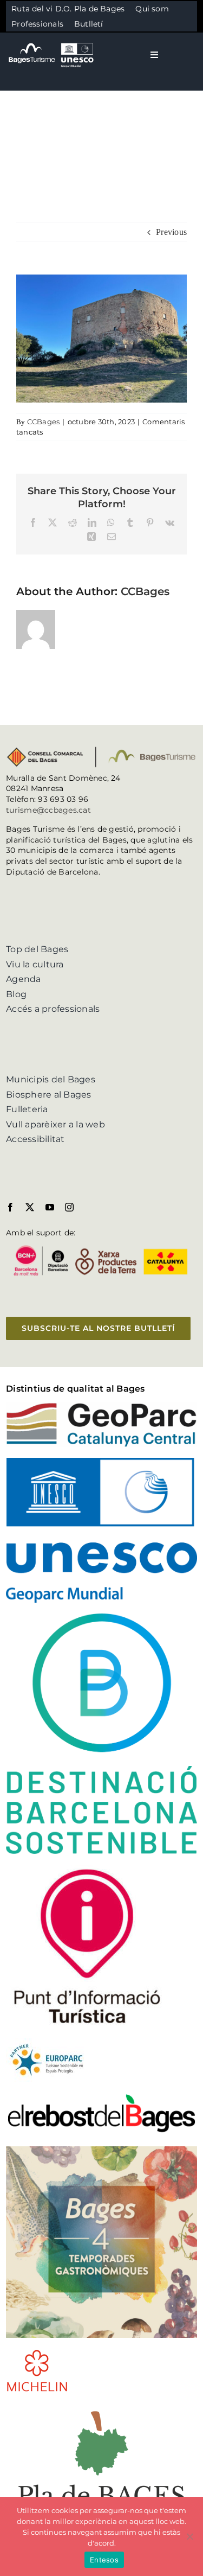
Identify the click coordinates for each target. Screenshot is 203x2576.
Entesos (104, 2560)
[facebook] (10, 1207)
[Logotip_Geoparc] (101, 1407)
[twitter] (30, 1207)
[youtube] (50, 1207)
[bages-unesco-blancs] (52, 43)
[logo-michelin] (37, 2353)
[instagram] (69, 1207)
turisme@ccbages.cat (48, 810)
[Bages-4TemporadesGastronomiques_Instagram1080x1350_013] (101, 2150)
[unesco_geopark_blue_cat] (101, 1462)
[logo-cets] (47, 2042)
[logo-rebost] (101, 2097)
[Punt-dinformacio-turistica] (87, 1869)
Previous (171, 232)
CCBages (44, 422)
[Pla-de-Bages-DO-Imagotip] (101, 2407)
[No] (189, 2536)
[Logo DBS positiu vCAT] (101, 1618)
